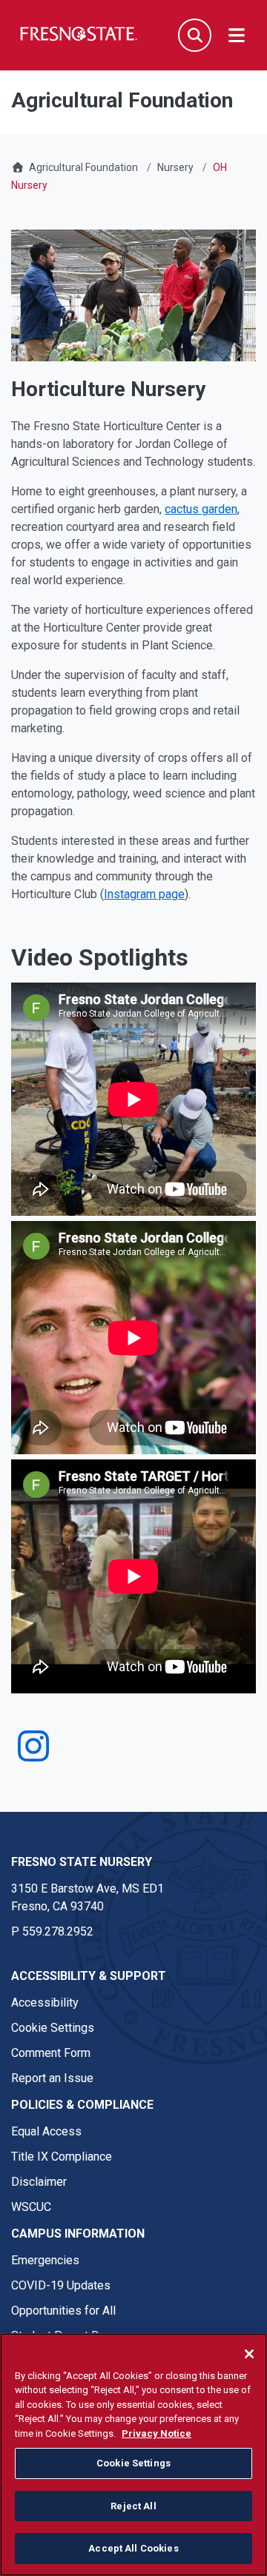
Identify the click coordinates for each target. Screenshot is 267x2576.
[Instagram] (33, 1755)
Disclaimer (39, 2182)
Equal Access (46, 2131)
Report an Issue (52, 2078)
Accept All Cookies (133, 2548)
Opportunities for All (63, 2311)
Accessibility (45, 2003)
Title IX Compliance (62, 2157)
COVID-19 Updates (61, 2285)
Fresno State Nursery (82, 1862)
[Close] (249, 2354)
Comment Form (51, 2053)
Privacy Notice (156, 2433)
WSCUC (31, 2207)
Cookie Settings (53, 2028)
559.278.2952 (58, 1931)
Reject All (133, 2506)
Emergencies (45, 2260)
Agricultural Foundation (83, 167)
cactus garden (201, 509)
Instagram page (144, 894)
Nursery (175, 167)
